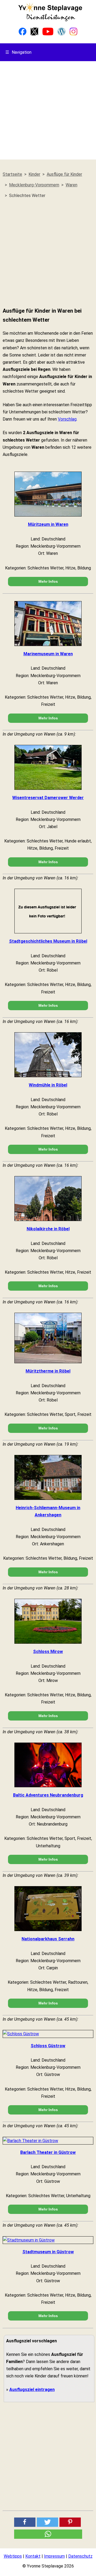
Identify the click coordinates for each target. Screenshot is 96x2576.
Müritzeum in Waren (48, 524)
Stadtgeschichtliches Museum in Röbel (48, 941)
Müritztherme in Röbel (48, 1371)
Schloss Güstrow (48, 2046)
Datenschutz (80, 2556)
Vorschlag (67, 419)
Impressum (54, 2556)
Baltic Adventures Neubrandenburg (48, 1795)
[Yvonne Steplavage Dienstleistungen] (50, 20)
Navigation (18, 52)
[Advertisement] (48, 112)
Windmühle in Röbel (48, 1085)
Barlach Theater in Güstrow (48, 2152)
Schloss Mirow (48, 1652)
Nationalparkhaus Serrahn (48, 1939)
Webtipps (13, 2556)
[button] (25, 2522)
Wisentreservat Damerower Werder (48, 798)
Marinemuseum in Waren (48, 654)
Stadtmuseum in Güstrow (48, 2252)
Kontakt (33, 2556)
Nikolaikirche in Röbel (48, 1229)
